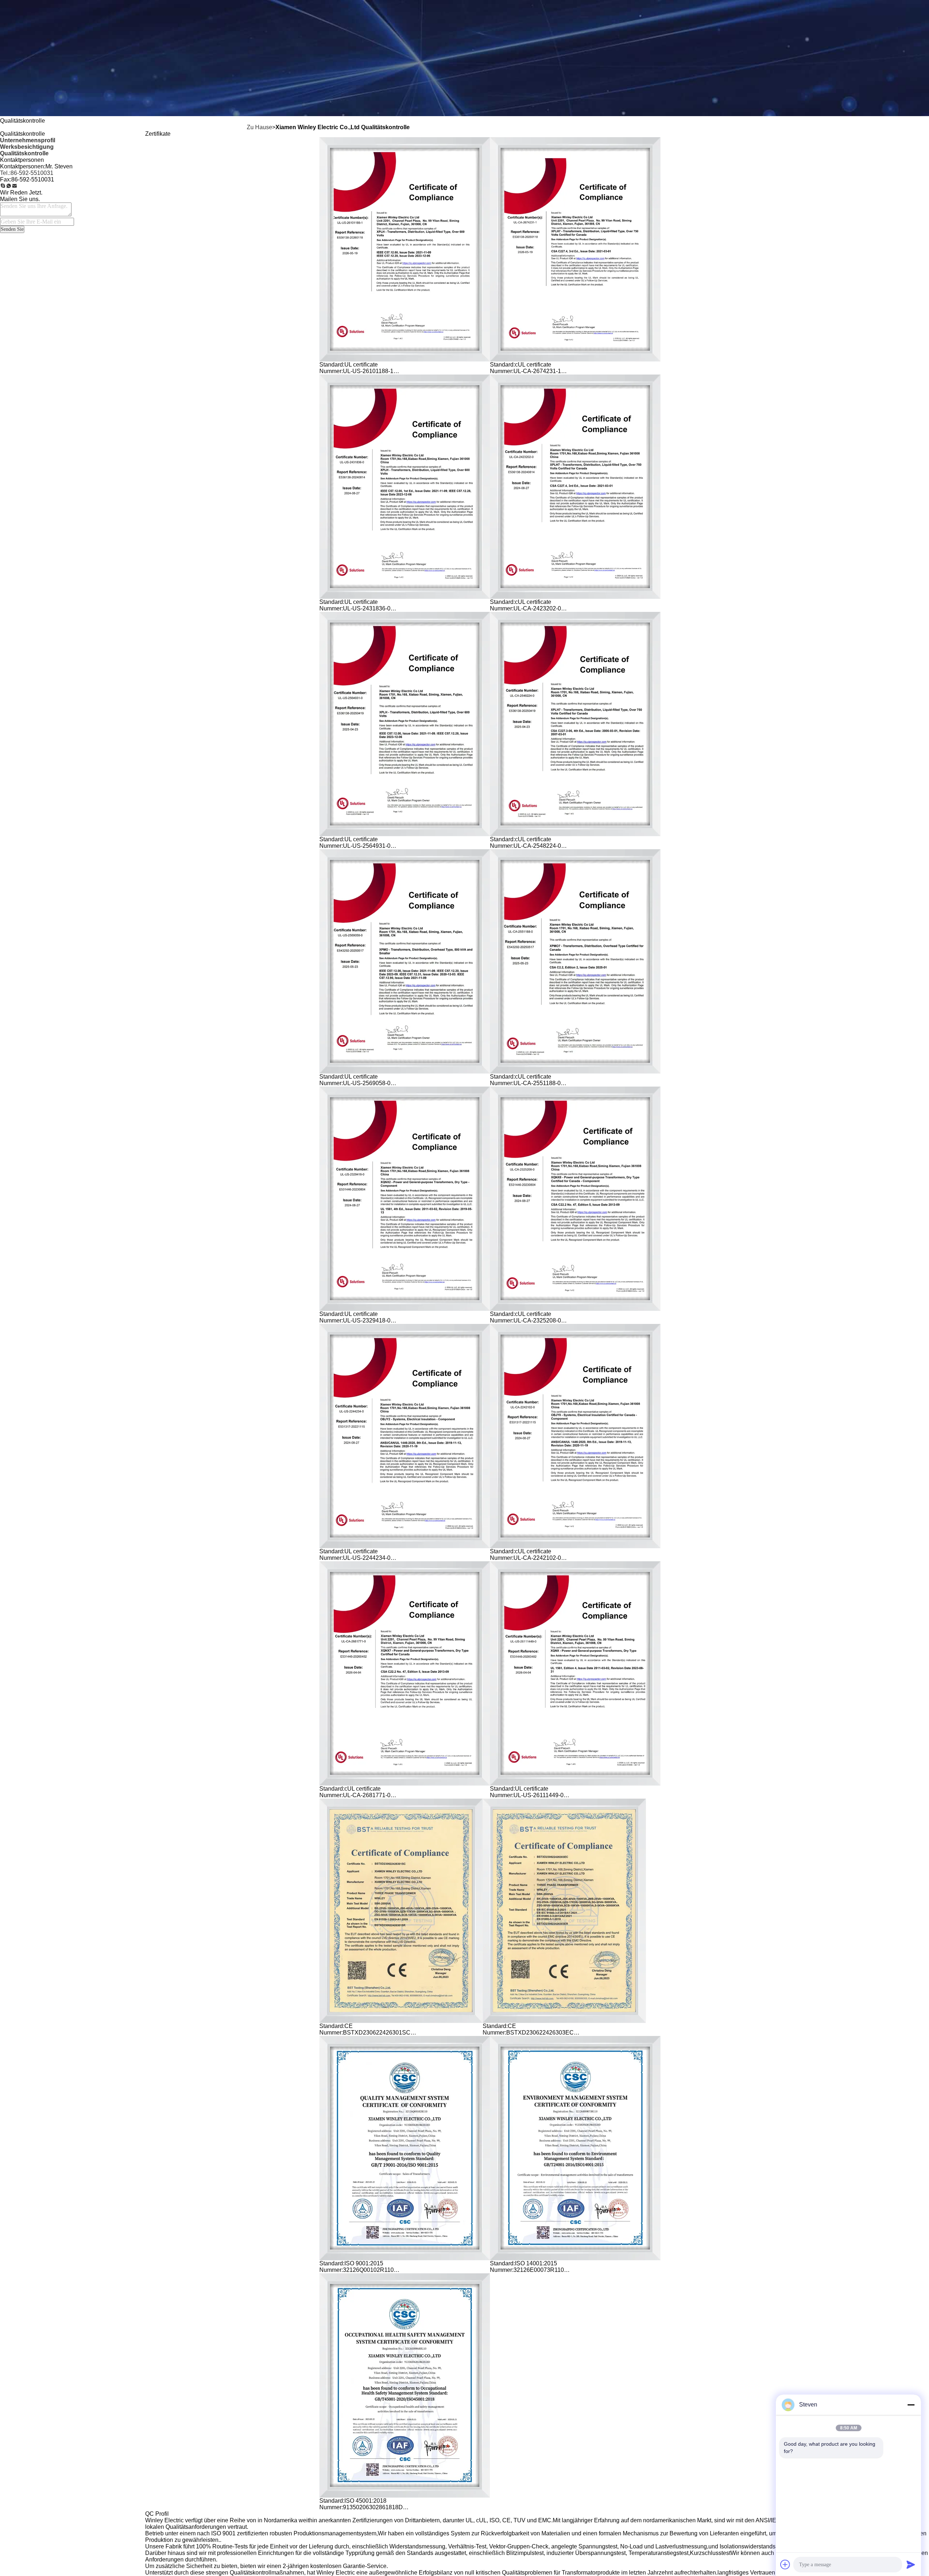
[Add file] (785, 2564)
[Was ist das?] (9, 186)
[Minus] (911, 2405)
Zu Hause (259, 127)
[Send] (911, 2564)
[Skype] (3, 186)
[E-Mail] (15, 186)
